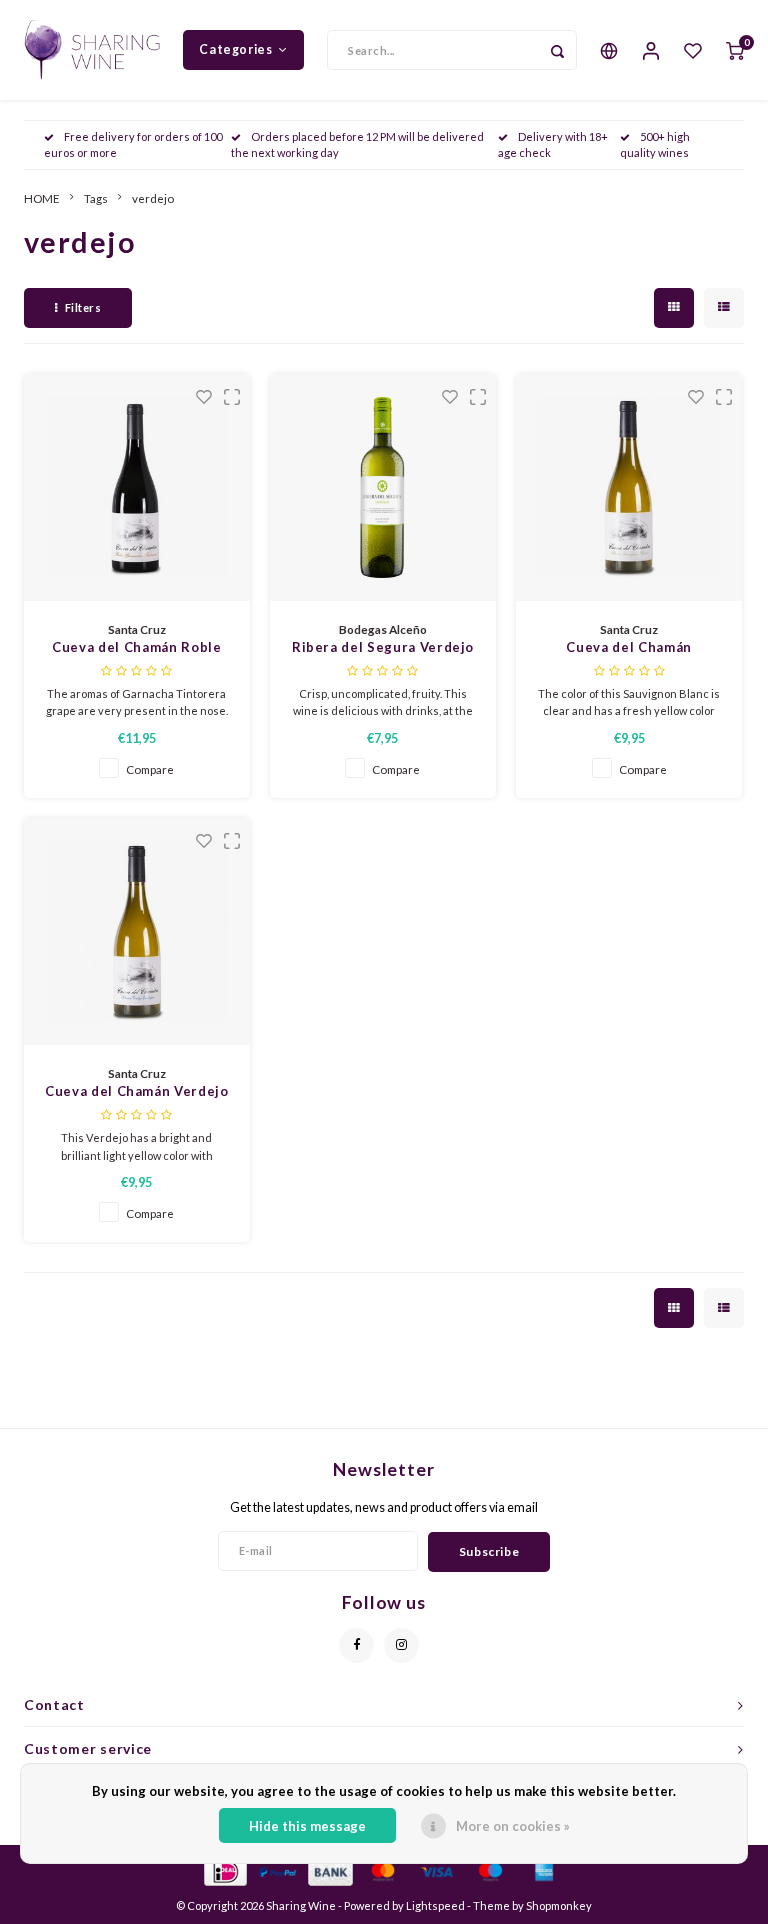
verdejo (153, 198)
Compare (150, 769)
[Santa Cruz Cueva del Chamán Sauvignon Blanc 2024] (629, 487)
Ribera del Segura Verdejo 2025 (383, 648)
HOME (42, 198)
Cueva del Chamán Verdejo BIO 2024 (137, 1092)
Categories (235, 49)
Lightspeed (435, 1905)
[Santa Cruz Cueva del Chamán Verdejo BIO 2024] (137, 931)
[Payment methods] (224, 1870)
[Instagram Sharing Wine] (401, 1645)
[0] (735, 50)
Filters (83, 307)
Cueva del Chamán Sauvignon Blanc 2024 (629, 648)
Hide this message (307, 1826)
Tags (96, 198)
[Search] (557, 50)
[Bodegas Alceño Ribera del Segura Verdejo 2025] (383, 487)
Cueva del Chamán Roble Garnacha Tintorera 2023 (136, 648)
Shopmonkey (559, 1905)
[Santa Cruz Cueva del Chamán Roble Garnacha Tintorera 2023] (137, 487)
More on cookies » (513, 1826)
